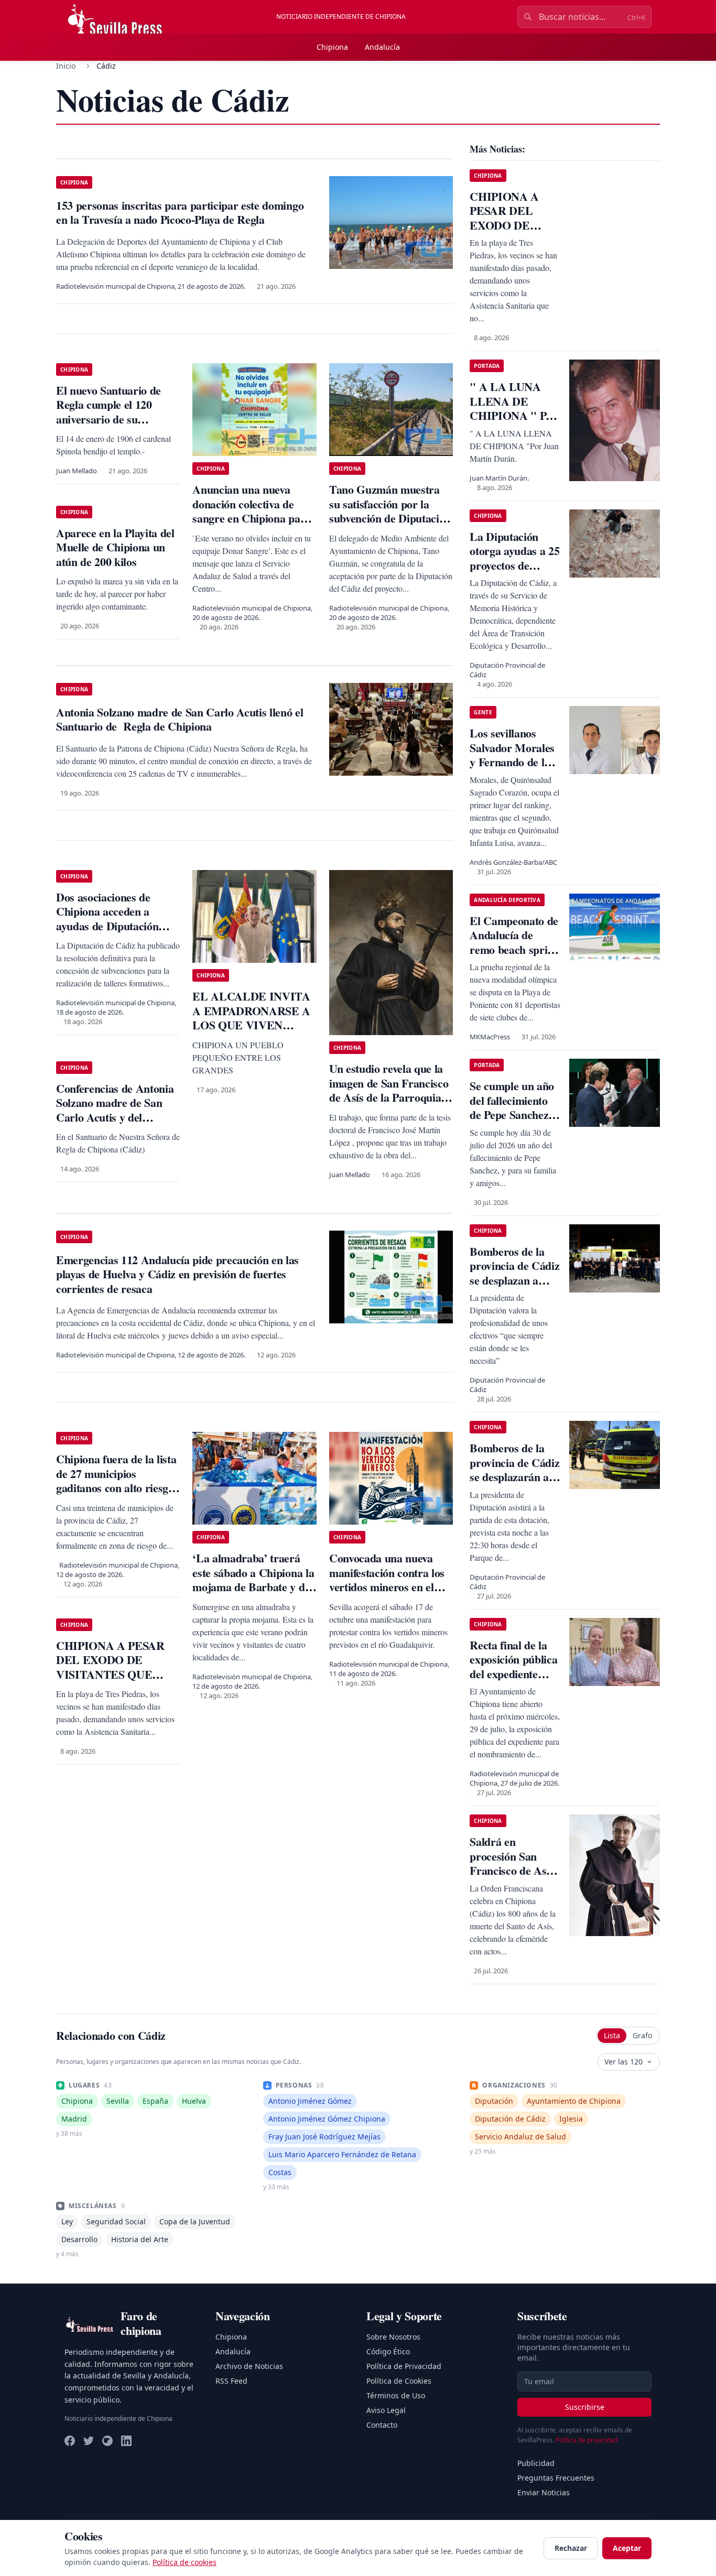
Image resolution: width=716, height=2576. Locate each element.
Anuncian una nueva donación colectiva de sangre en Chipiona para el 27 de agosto (251, 511)
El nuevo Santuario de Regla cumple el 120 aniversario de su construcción (109, 412)
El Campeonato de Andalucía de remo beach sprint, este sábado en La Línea (515, 949)
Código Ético (388, 2351)
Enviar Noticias (544, 2492)
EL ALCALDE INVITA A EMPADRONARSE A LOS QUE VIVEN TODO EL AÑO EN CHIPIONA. (251, 1025)
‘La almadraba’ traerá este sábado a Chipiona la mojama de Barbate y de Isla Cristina (253, 1580)
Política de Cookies (399, 2381)
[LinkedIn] (126, 2441)
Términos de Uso (396, 2395)
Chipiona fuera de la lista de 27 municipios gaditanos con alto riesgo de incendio (116, 1481)
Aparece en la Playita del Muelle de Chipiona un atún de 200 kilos (115, 547)
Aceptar (627, 2548)
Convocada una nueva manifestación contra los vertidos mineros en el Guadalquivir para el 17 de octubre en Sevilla (387, 1587)
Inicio (66, 66)
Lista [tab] (612, 2035)
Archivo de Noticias (249, 2366)
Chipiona (332, 47)
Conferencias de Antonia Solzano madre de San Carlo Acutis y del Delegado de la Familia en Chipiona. (117, 1117)
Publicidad (536, 2463)
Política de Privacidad (404, 2366)
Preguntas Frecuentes (556, 2478)
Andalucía (382, 47)
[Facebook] (70, 2441)
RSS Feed (231, 2381)
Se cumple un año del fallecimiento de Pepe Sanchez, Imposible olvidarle (512, 1115)
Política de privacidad (587, 2440)
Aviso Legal (386, 2410)
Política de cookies (185, 2562)
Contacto (382, 2425)
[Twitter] (89, 2441)
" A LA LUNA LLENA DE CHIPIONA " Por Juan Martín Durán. (513, 415)
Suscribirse (585, 2407)
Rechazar (571, 2548)
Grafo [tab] (642, 2035)
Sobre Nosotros (393, 2337)
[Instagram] (107, 2441)
